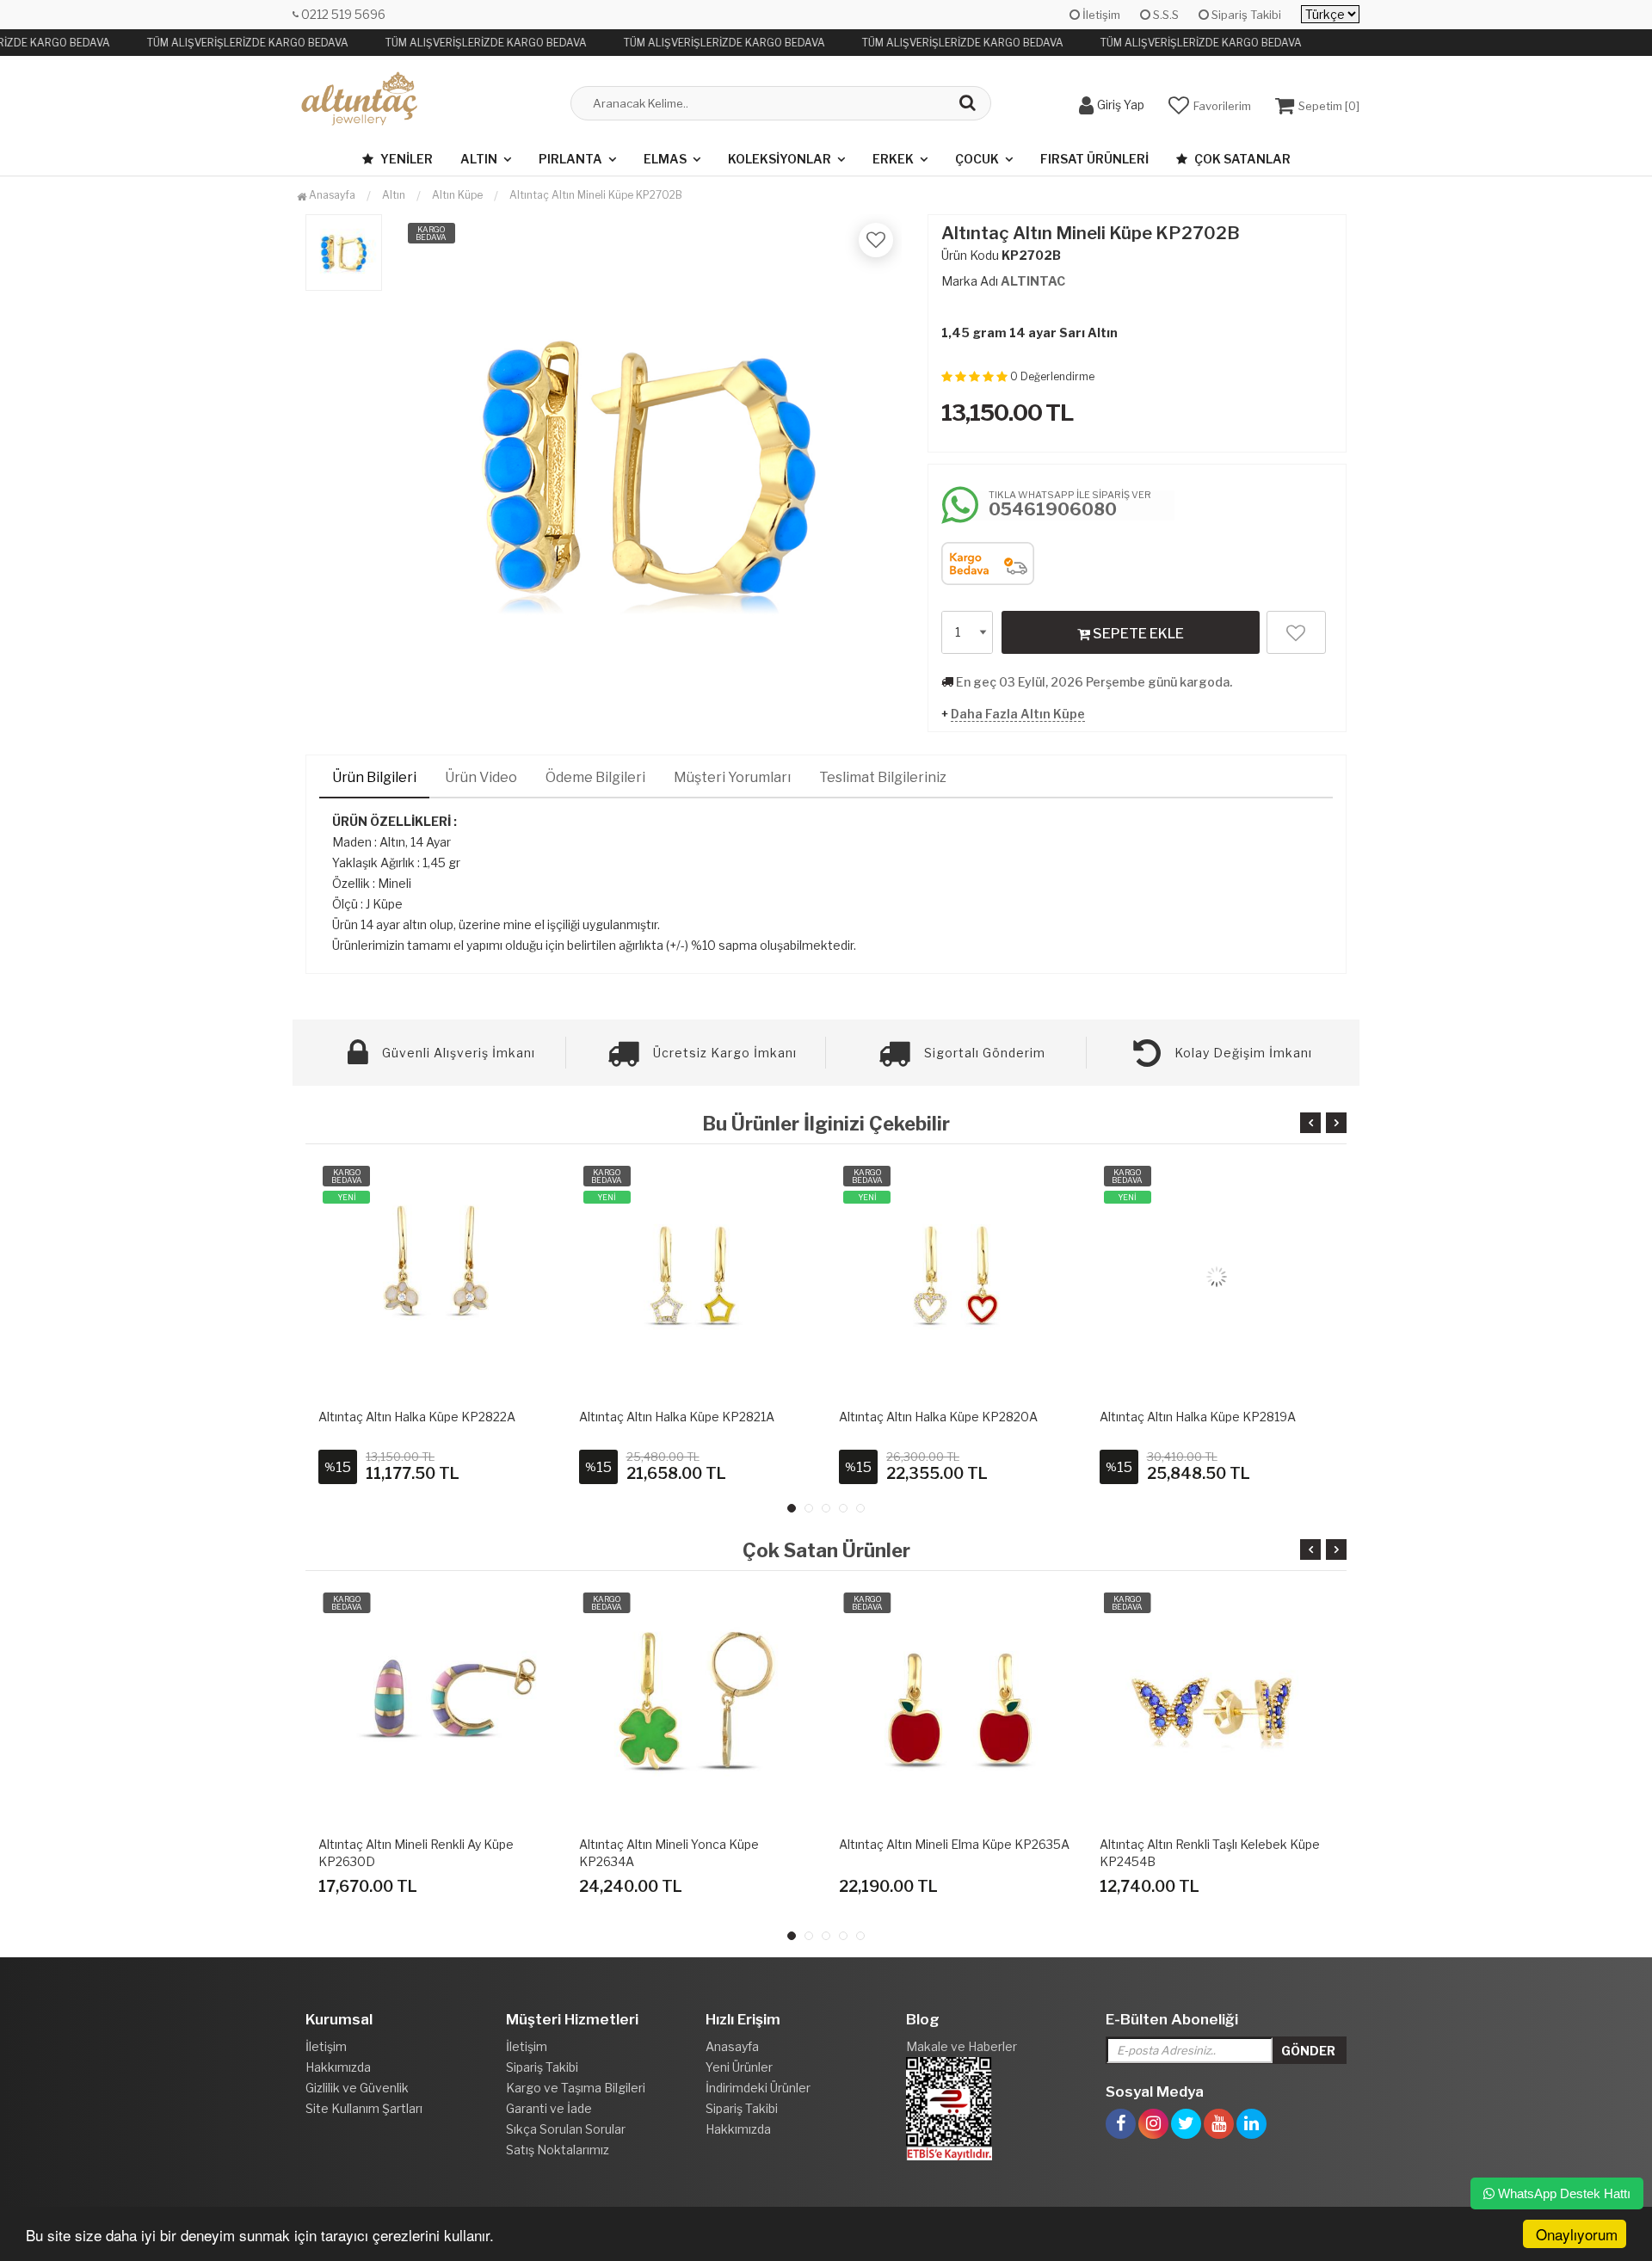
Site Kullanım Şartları (364, 2108)
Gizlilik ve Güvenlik (357, 2088)
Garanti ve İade (549, 2108)
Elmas (665, 159)
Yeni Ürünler (739, 2067)
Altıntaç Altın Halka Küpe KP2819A (1198, 1417)
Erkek (893, 159)
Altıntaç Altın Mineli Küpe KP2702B (596, 195)
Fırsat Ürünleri (1094, 159)
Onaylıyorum (1577, 2234)
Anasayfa (331, 195)
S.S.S (1165, 15)
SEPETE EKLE (1137, 634)
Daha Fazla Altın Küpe (1018, 714)
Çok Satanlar (1241, 159)
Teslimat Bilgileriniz (883, 777)
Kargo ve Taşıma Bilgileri (576, 2088)
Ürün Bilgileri (374, 777)
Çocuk (977, 159)
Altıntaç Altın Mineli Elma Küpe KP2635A (694, 1844)
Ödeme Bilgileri (595, 777)
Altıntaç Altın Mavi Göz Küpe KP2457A (1209, 1844)
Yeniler (405, 159)
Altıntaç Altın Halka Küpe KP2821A (677, 1417)
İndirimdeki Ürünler (758, 2088)
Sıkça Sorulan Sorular (566, 2129)
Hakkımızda (338, 2067)
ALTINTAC (1033, 281)
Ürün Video (481, 777)
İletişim (1100, 15)
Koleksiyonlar (780, 159)
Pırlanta (570, 159)
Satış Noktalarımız (558, 2150)
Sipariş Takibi (1245, 15)
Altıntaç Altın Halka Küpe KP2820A (938, 1417)
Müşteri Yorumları (732, 777)
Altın (479, 159)
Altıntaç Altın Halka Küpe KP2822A (417, 1417)
